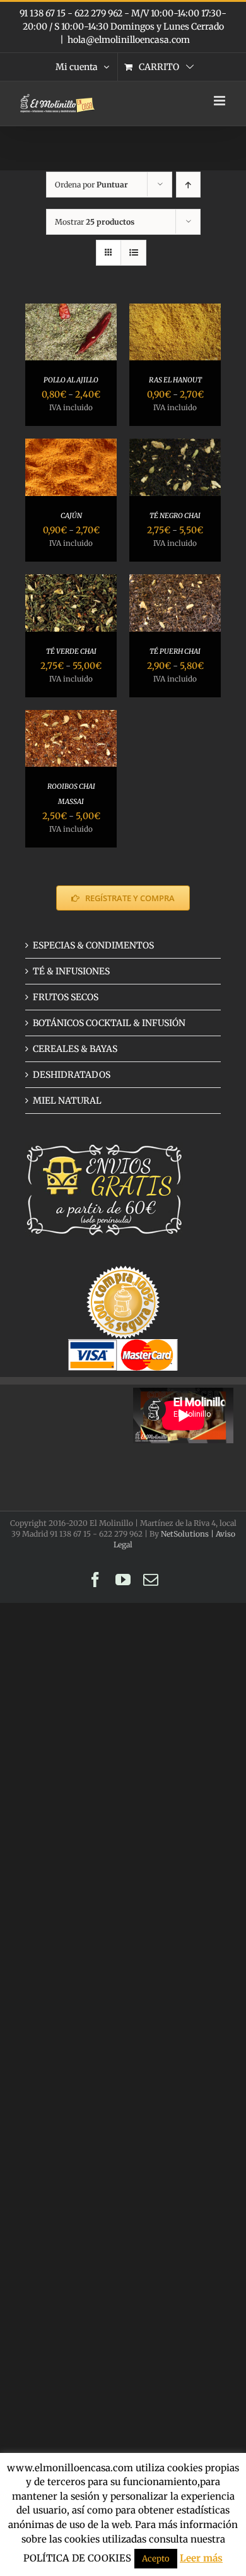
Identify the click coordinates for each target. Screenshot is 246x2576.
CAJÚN (71, 516)
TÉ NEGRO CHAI (175, 516)
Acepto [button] (156, 2559)
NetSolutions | (188, 1534)
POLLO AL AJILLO (71, 380)
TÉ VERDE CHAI (71, 651)
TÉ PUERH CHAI (175, 651)
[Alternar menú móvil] (220, 101)
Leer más (201, 2558)
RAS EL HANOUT (175, 380)
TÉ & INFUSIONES (71, 971)
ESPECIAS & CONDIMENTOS (93, 945)
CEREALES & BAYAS (75, 1049)
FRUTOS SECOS (66, 997)
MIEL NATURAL (67, 1101)
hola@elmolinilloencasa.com (129, 40)
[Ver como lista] (133, 253)
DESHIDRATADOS (72, 1075)
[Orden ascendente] (188, 185)
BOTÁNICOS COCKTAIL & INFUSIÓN (109, 1023)
